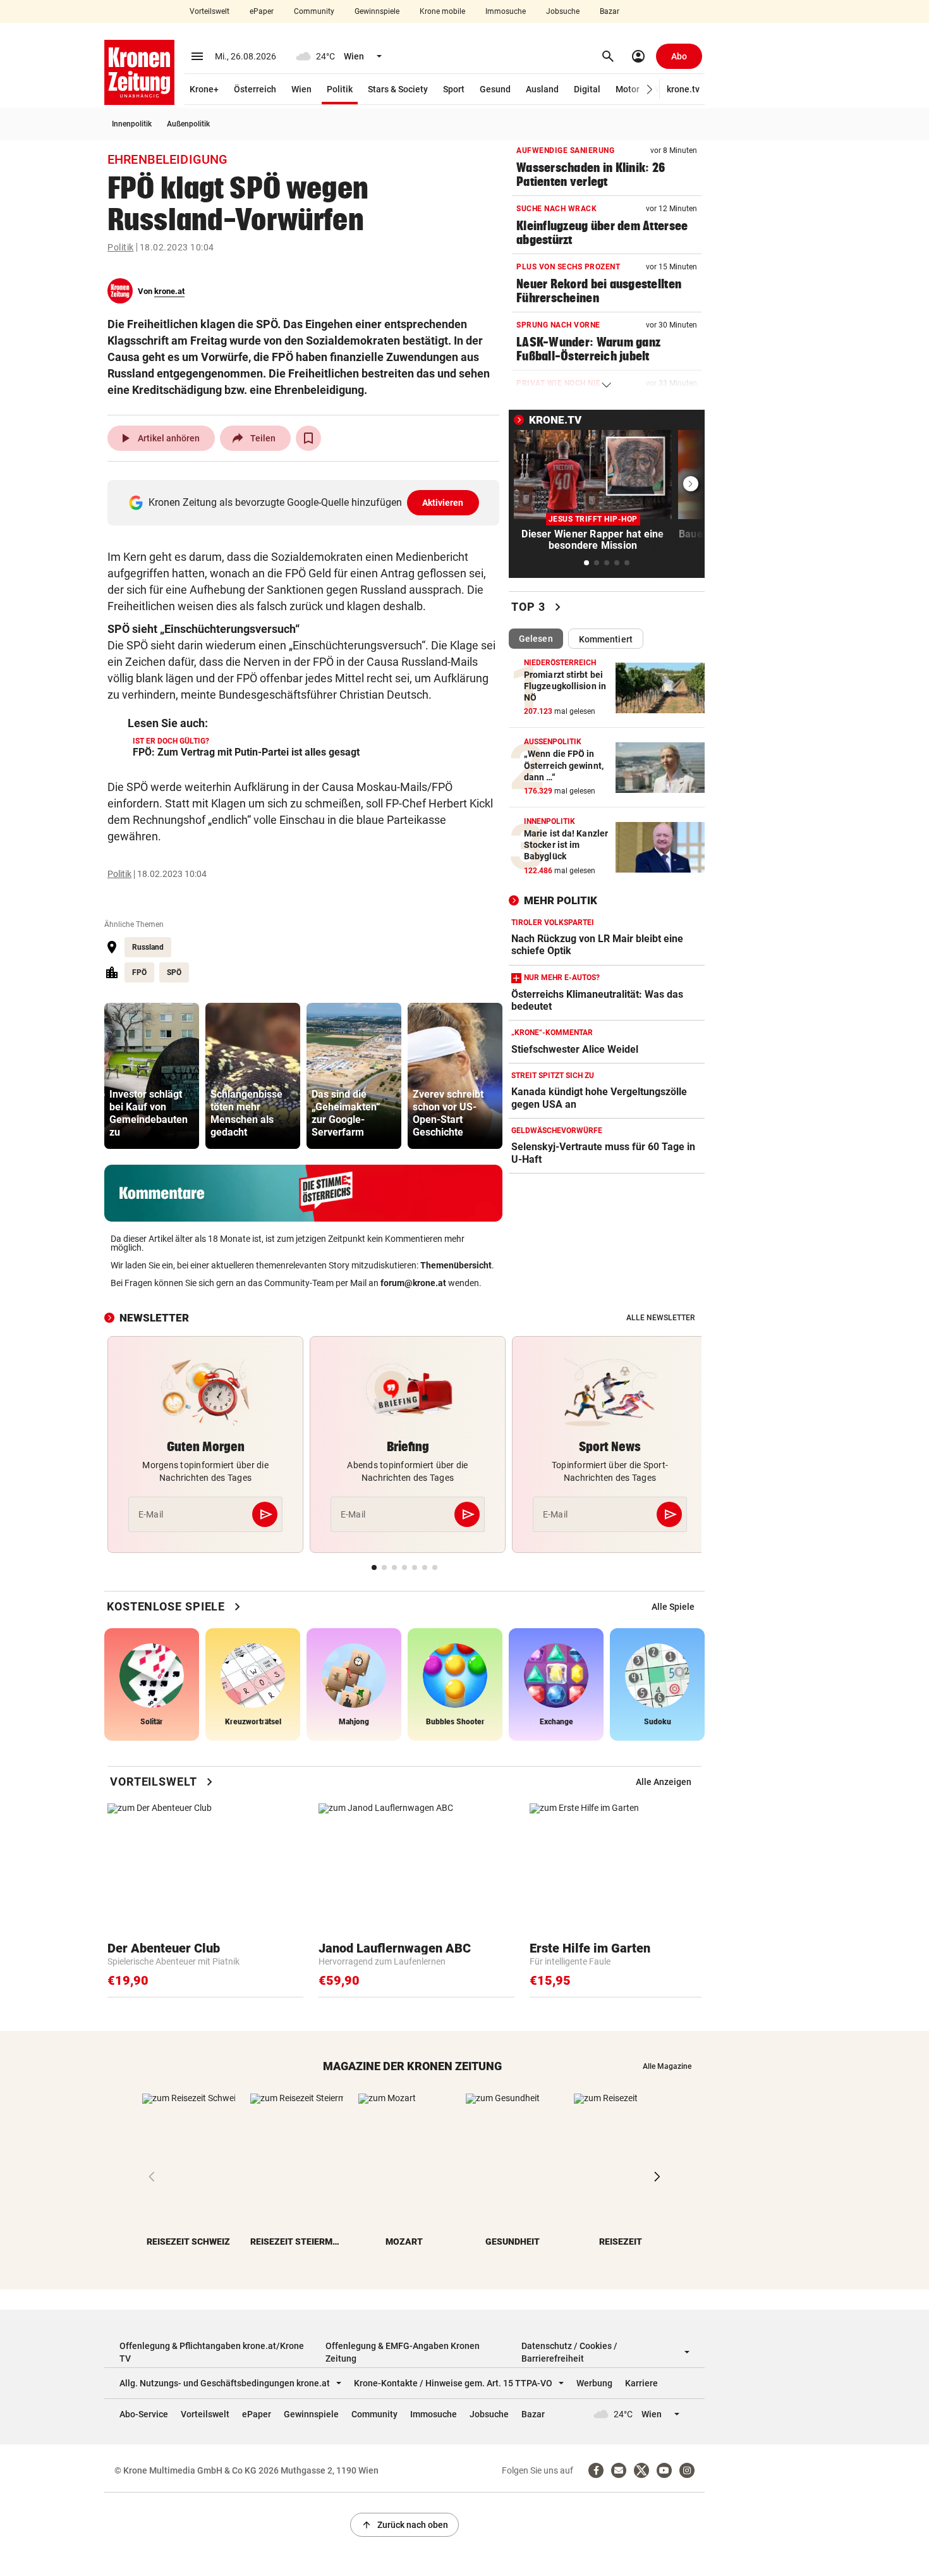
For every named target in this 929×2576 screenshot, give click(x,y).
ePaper (262, 11)
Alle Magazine (667, 2066)
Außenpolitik (188, 124)
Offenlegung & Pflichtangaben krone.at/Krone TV (212, 2352)
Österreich (255, 89)
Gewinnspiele (377, 11)
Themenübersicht (456, 1265)
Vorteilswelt (209, 11)
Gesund (495, 89)
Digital (587, 89)
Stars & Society (398, 89)
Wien (301, 89)
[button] (650, 89)
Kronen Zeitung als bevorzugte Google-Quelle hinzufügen (306, 502)
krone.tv (683, 89)
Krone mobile (442, 11)
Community (314, 11)
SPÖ (174, 972)
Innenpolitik (132, 124)
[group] (152, 1076)
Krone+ (204, 89)
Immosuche (506, 11)
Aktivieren (443, 503)
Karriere (641, 2383)
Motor (628, 89)
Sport (454, 89)
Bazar (610, 11)
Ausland (542, 89)
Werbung (594, 2383)
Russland (148, 947)
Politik (340, 89)
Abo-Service (144, 2414)
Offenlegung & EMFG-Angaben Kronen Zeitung (403, 2352)
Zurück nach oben (404, 2525)
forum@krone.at (413, 1283)
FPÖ (139, 972)
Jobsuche (563, 11)
